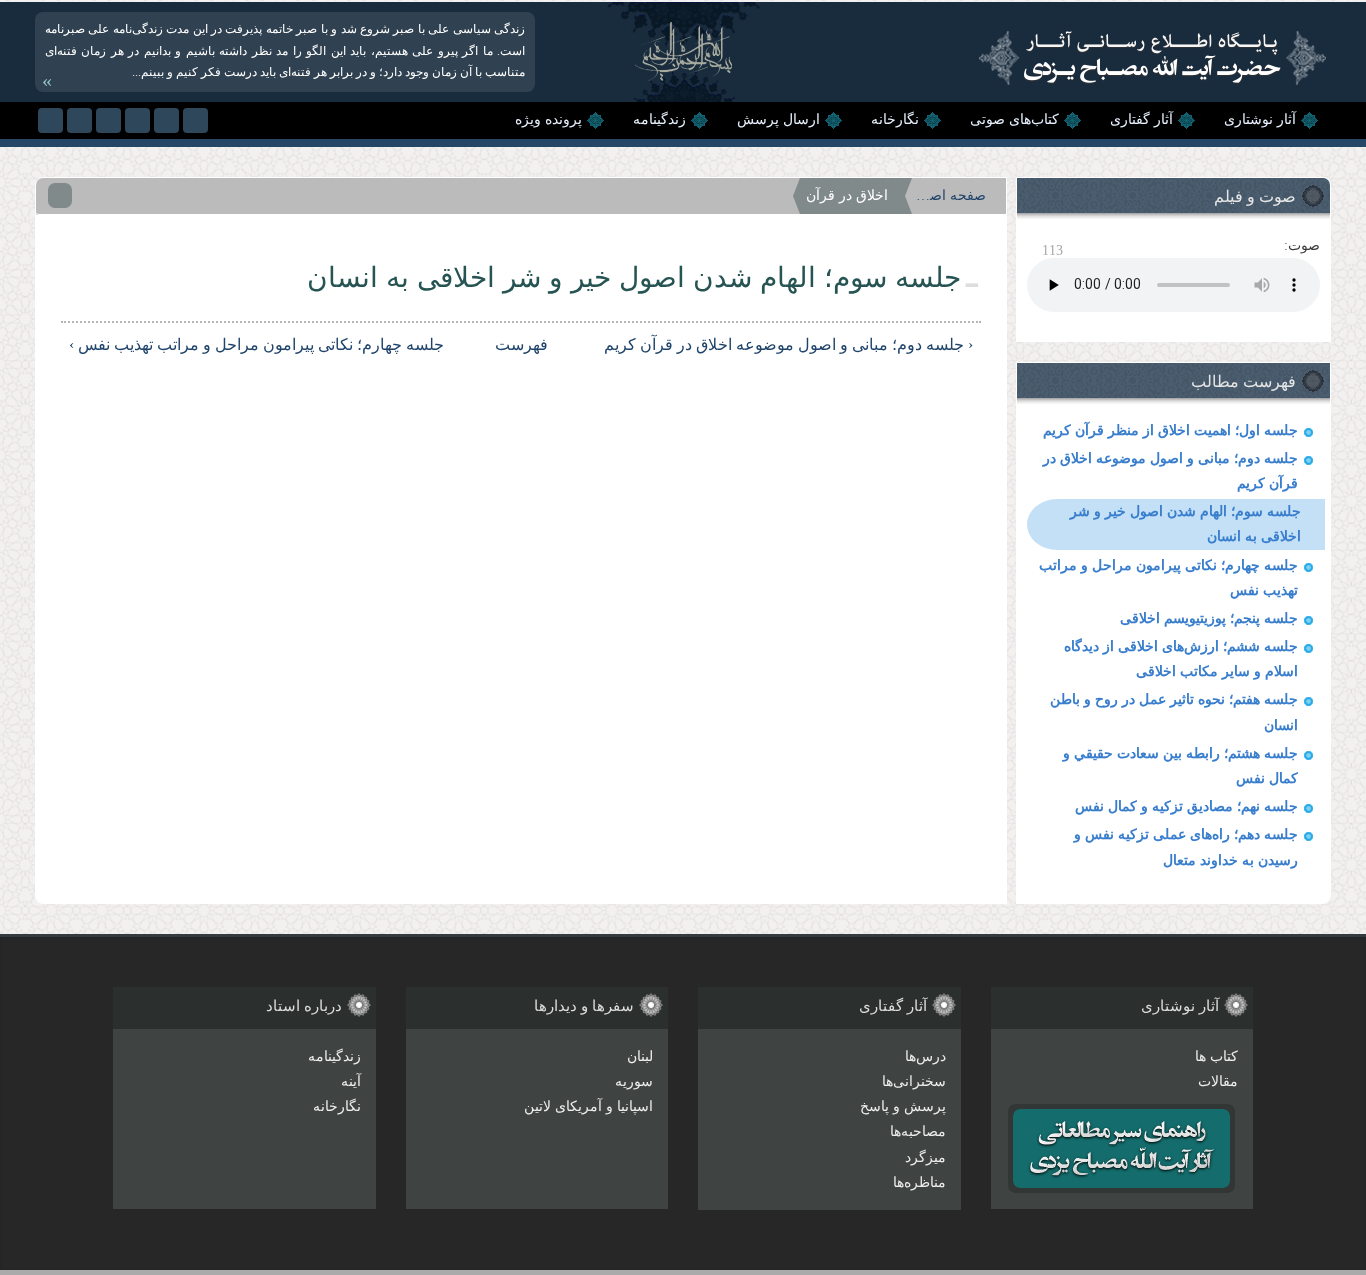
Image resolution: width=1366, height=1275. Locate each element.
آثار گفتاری (1141, 119)
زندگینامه (659, 119)
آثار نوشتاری (1260, 119)
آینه (351, 1081)
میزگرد (925, 1157)
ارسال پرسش (778, 119)
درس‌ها (925, 1056)
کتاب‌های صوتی (1014, 119)
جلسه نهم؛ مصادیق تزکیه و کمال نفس (1186, 806)
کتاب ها (1216, 1056)
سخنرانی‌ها (914, 1081)
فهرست (530, 344)
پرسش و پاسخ (903, 1106)
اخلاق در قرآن (847, 195)
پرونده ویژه (548, 119)
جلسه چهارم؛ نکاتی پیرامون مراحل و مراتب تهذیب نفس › (256, 344)
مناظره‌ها (919, 1182)
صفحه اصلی (951, 195)
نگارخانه (895, 119)
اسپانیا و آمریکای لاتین (588, 1106)
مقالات (1218, 1081)
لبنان (640, 1056)
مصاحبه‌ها (918, 1131)
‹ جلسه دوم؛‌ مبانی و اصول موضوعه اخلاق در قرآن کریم (788, 344)
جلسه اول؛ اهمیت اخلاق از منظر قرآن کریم (1170, 430)
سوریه (634, 1081)
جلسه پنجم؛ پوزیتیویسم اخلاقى (1209, 618)
